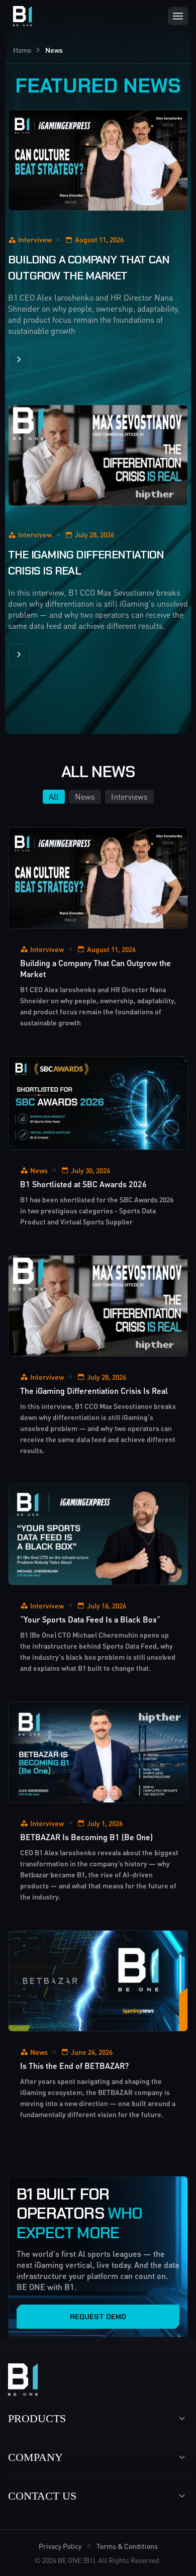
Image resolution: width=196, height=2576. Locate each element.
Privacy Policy (60, 2546)
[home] (20, 16)
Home (22, 50)
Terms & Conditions (127, 2546)
